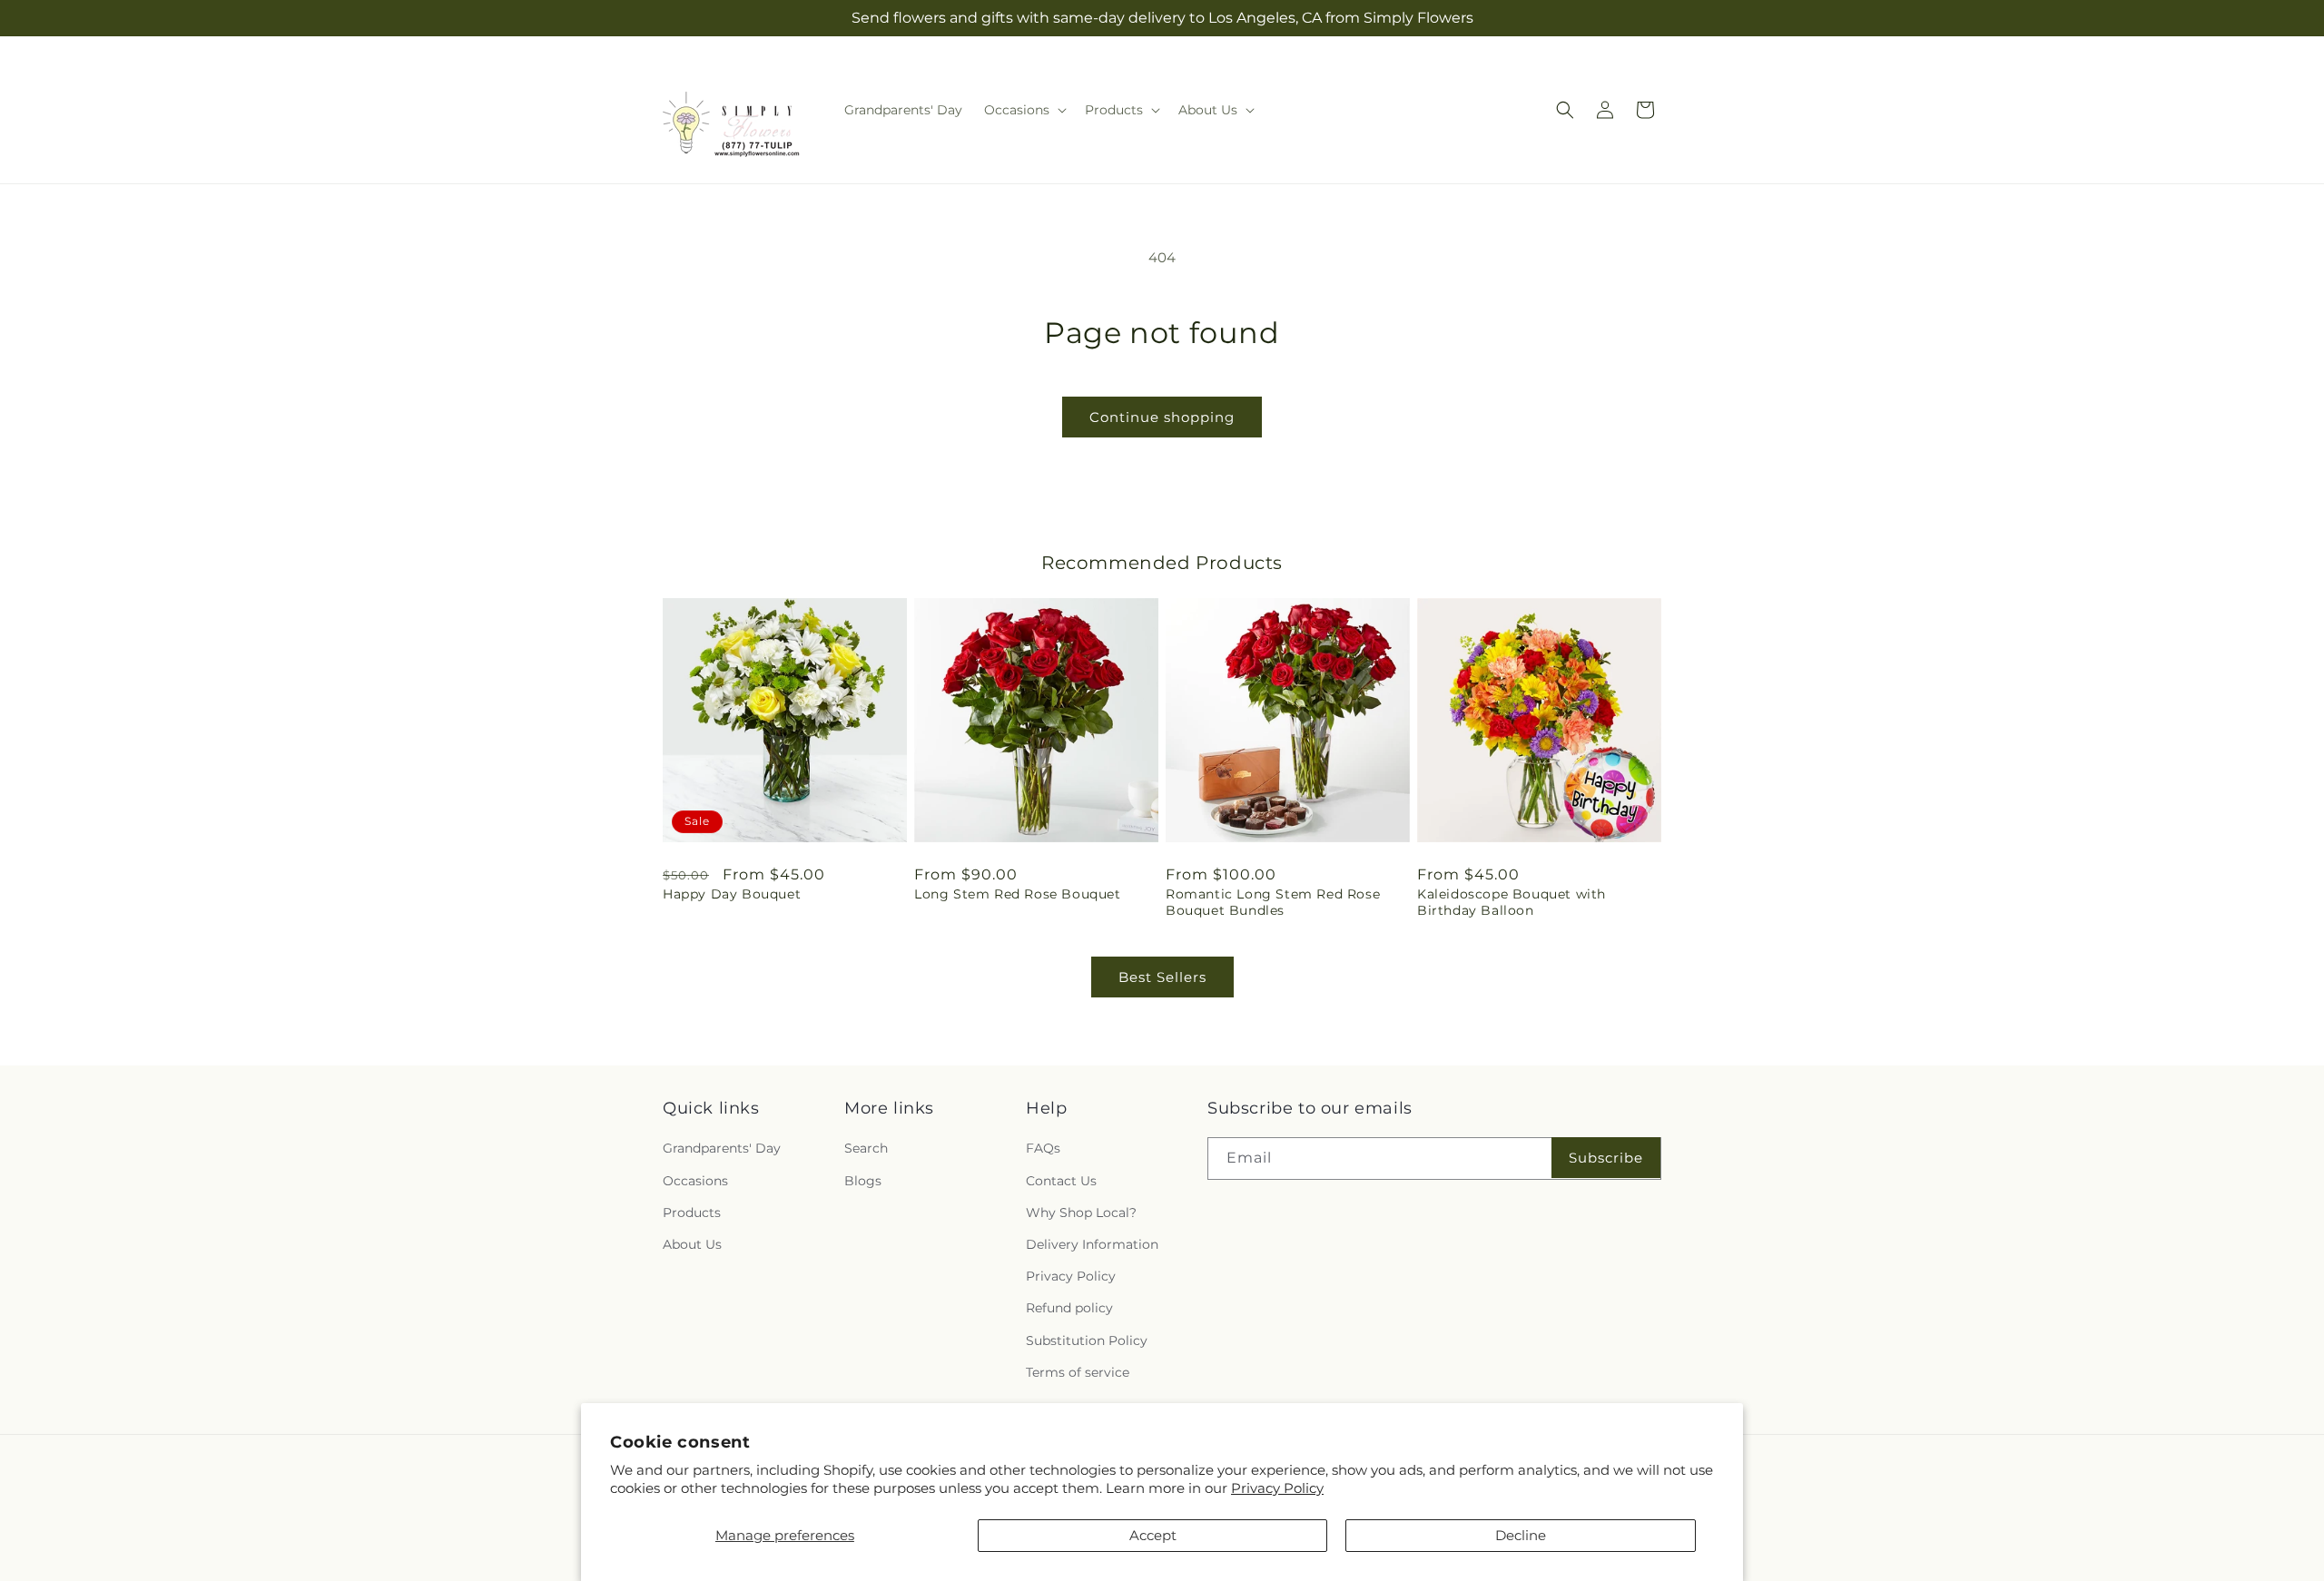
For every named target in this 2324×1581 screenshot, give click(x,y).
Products (692, 1213)
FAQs (1043, 1149)
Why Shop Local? (1081, 1213)
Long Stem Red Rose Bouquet (1018, 894)
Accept (1153, 1535)
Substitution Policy (1087, 1340)
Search (866, 1149)
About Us (692, 1244)
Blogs (863, 1181)
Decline (1521, 1535)
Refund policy (1069, 1309)
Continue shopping (1162, 417)
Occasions (695, 1181)
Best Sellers (1162, 977)
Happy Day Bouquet (732, 894)
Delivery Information (1092, 1244)
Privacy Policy (1277, 1488)
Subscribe (1606, 1158)
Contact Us (1061, 1181)
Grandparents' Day (722, 1149)
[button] (1024, 110)
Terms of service (1078, 1372)
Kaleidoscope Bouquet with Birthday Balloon (1512, 902)
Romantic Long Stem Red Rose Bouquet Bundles (1273, 902)
